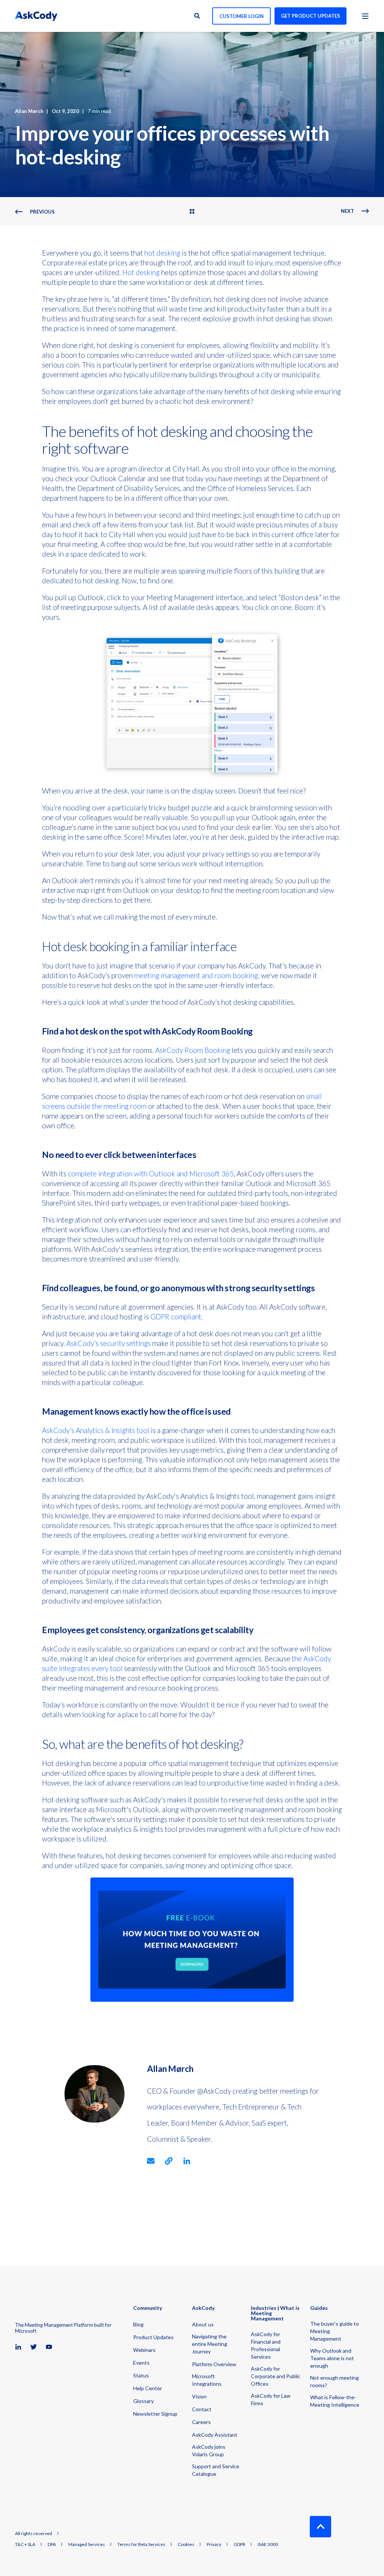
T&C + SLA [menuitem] (25, 2544)
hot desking (162, 253)
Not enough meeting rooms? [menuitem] (334, 2381)
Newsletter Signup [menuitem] (155, 2414)
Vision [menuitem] (199, 2396)
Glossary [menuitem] (143, 2401)
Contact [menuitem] (202, 2409)
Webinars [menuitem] (144, 2350)
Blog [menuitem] (138, 2324)
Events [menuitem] (141, 2363)
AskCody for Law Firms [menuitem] (271, 2399)
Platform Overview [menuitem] (214, 2364)
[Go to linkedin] (184, 2161)
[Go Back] (192, 212)
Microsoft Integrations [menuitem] (207, 2380)
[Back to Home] (36, 16)
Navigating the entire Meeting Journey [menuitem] (210, 2344)
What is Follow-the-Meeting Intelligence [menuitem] (335, 2401)
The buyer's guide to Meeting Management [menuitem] (334, 2331)
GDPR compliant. (177, 1317)
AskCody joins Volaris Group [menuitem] (209, 2450)
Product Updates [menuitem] (153, 2337)
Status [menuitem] (141, 2375)
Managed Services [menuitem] (87, 2544)
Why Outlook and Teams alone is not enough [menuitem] (332, 2358)
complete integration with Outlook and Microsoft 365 (151, 1174)
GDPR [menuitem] (239, 2544)
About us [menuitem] (203, 2324)
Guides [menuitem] (319, 2308)
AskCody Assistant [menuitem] (215, 2435)
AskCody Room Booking (193, 1050)
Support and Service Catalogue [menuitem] (216, 2470)
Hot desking (141, 272)
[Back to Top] (320, 2527)
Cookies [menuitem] (186, 2544)
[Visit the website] (169, 2161)
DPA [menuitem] (52, 2544)
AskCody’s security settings (109, 1343)
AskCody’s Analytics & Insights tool (96, 1430)
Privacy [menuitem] (214, 2544)
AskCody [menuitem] (203, 2308)
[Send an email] (153, 2161)
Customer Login (241, 16)
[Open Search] (198, 15)
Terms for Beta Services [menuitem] (141, 2544)
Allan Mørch (29, 111)
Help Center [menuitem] (148, 2388)
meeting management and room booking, (197, 975)
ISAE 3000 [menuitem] (268, 2544)
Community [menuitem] (148, 2308)
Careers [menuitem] (201, 2422)
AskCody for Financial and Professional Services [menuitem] (266, 2345)
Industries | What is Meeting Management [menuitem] (275, 2313)
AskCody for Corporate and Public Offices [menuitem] (276, 2376)
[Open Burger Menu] (365, 16)
